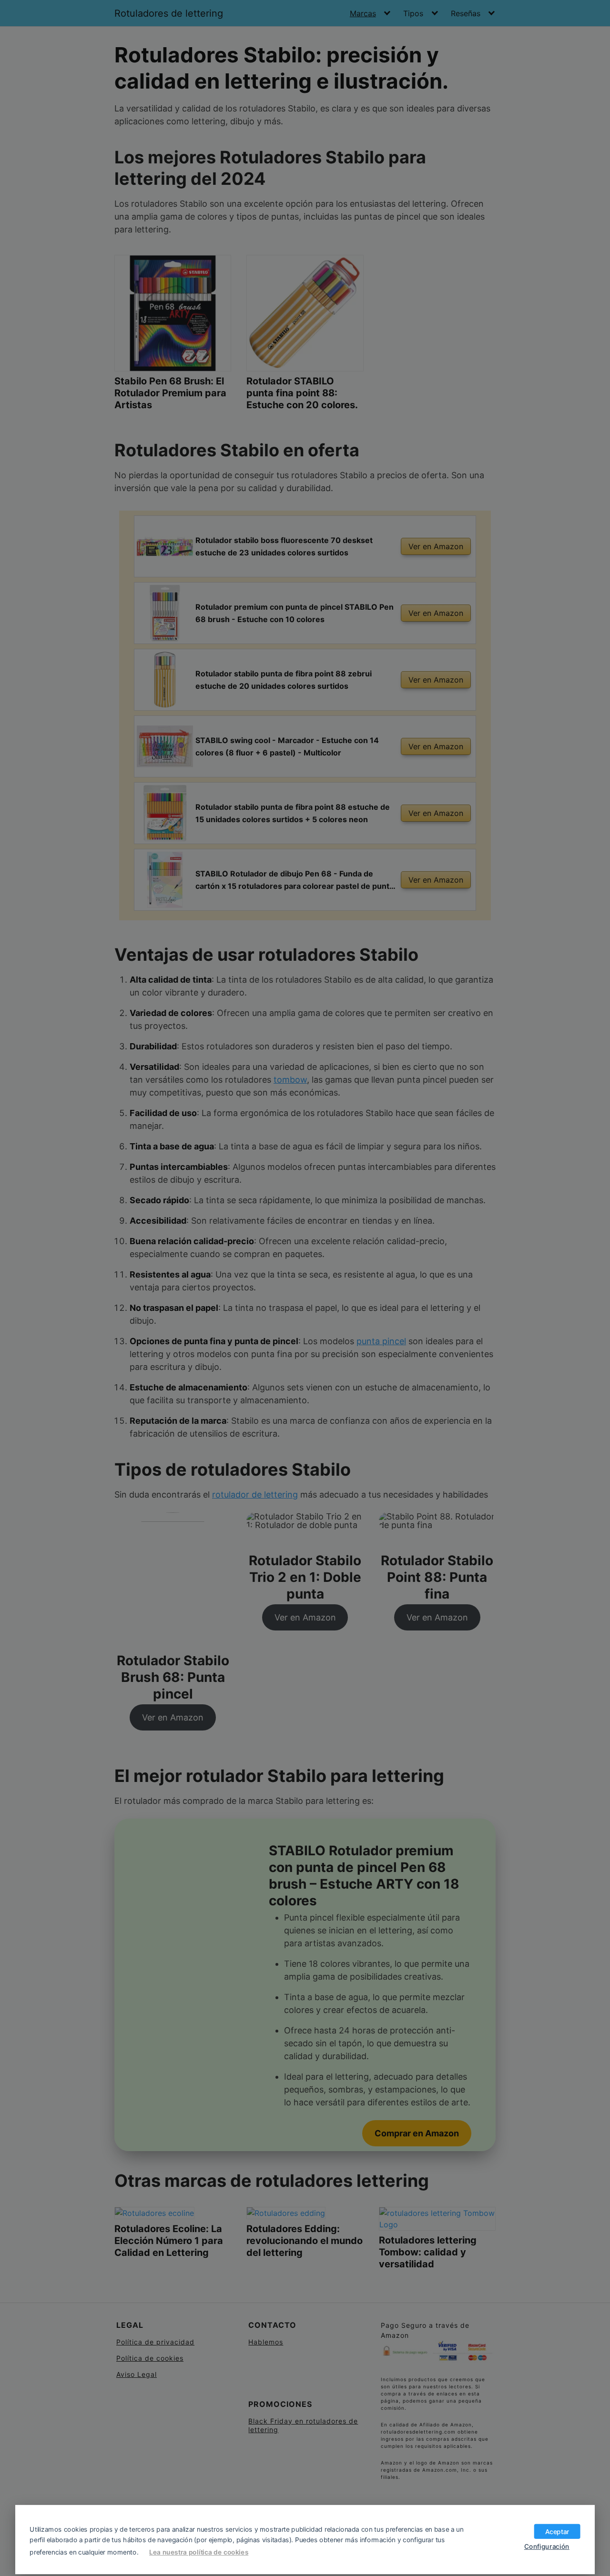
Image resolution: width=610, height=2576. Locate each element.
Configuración (547, 2546)
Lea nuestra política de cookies (199, 2552)
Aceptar (557, 2531)
